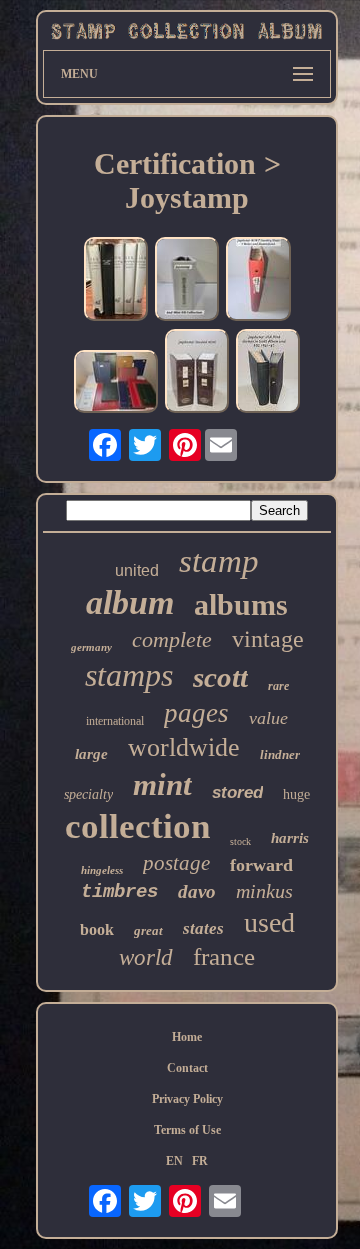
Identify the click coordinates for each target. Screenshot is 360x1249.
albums (241, 604)
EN (174, 1161)
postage (176, 863)
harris (290, 838)
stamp (219, 561)
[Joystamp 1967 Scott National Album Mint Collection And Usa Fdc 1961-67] (268, 373)
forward (261, 865)
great (148, 930)
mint (162, 784)
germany (91, 647)
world (146, 957)
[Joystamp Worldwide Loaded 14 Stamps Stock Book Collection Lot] (116, 383)
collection (137, 826)
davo (197, 891)
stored (237, 792)
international (115, 721)
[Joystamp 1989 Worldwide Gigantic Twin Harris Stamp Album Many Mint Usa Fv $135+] (197, 373)
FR (200, 1161)
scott (220, 677)
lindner (280, 754)
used (269, 922)
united (137, 570)
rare (278, 686)
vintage (268, 639)
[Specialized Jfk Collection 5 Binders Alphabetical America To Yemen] (116, 281)
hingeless (102, 870)
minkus (264, 891)
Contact (187, 1068)
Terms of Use (187, 1130)
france (224, 956)
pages (196, 713)
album (130, 602)
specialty (88, 794)
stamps (129, 675)
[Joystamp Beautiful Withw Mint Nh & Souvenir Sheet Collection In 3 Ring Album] (187, 281)
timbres (119, 892)
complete (172, 639)
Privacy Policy (187, 1099)
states (203, 928)
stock (240, 841)
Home (187, 1037)
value (268, 718)
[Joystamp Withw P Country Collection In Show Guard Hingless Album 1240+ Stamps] (258, 281)
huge (296, 794)
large (91, 754)
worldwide (184, 747)
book (97, 929)
